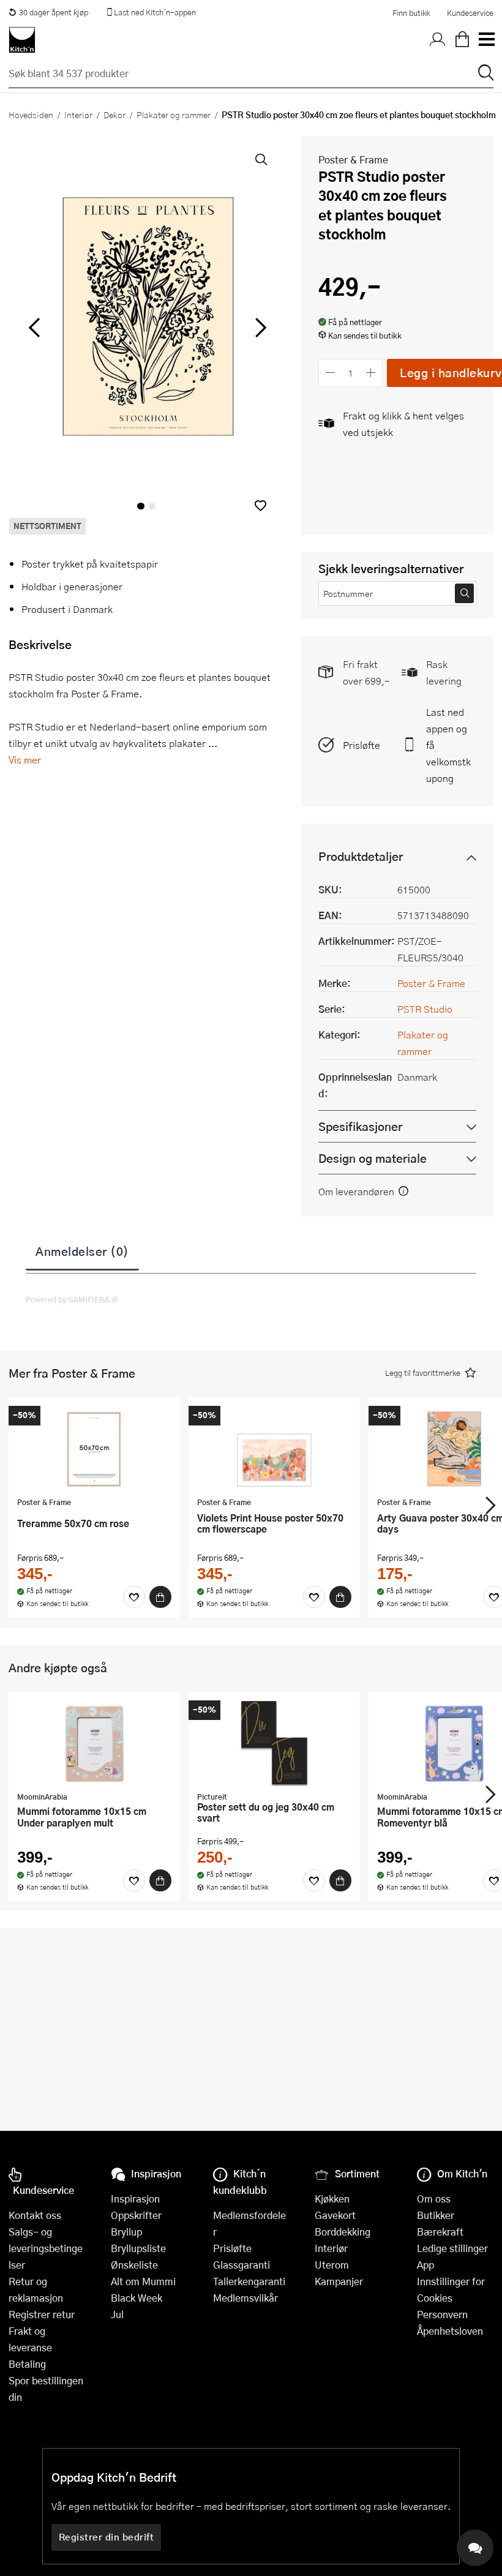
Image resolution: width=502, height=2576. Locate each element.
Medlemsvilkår (245, 2298)
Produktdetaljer (361, 856)
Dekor (114, 115)
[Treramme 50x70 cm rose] (94, 1449)
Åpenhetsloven (450, 2331)
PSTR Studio (425, 1009)
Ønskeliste (134, 2265)
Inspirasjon (135, 2199)
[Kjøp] (160, 1597)
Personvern (442, 2314)
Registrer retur (42, 2314)
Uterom (332, 2265)
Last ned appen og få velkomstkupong (448, 745)
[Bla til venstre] (34, 328)
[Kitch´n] (22, 40)
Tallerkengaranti (249, 2281)
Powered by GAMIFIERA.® (72, 1299)
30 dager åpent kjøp (54, 12)
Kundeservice (470, 13)
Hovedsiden (31, 115)
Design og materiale (373, 1158)
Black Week (137, 2298)
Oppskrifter (136, 2215)
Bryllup (126, 2232)
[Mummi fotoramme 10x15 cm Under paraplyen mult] (94, 1743)
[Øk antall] (371, 373)
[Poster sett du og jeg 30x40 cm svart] (274, 1743)
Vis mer (25, 760)
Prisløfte (362, 745)
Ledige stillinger (452, 2248)
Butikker (436, 2215)
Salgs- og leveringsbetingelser (46, 2248)
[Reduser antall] (330, 373)
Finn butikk (411, 13)
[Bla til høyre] (259, 328)
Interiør (78, 115)
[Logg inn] (438, 40)
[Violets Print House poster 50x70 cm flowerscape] (274, 1449)
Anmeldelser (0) (82, 1251)
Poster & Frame (353, 160)
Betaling (27, 2364)
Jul (117, 2314)
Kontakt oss (35, 2215)
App (425, 2265)
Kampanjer (339, 2281)
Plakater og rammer (174, 115)
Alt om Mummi (143, 2281)
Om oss (434, 2199)
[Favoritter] (134, 1597)
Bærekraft (440, 2232)
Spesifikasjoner (360, 1126)
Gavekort (335, 2215)
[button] (260, 505)
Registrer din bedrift (107, 2537)
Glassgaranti (242, 2265)
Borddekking (343, 2232)
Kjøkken (332, 2199)
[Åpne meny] (486, 40)
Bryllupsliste (138, 2248)
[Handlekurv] (462, 40)
